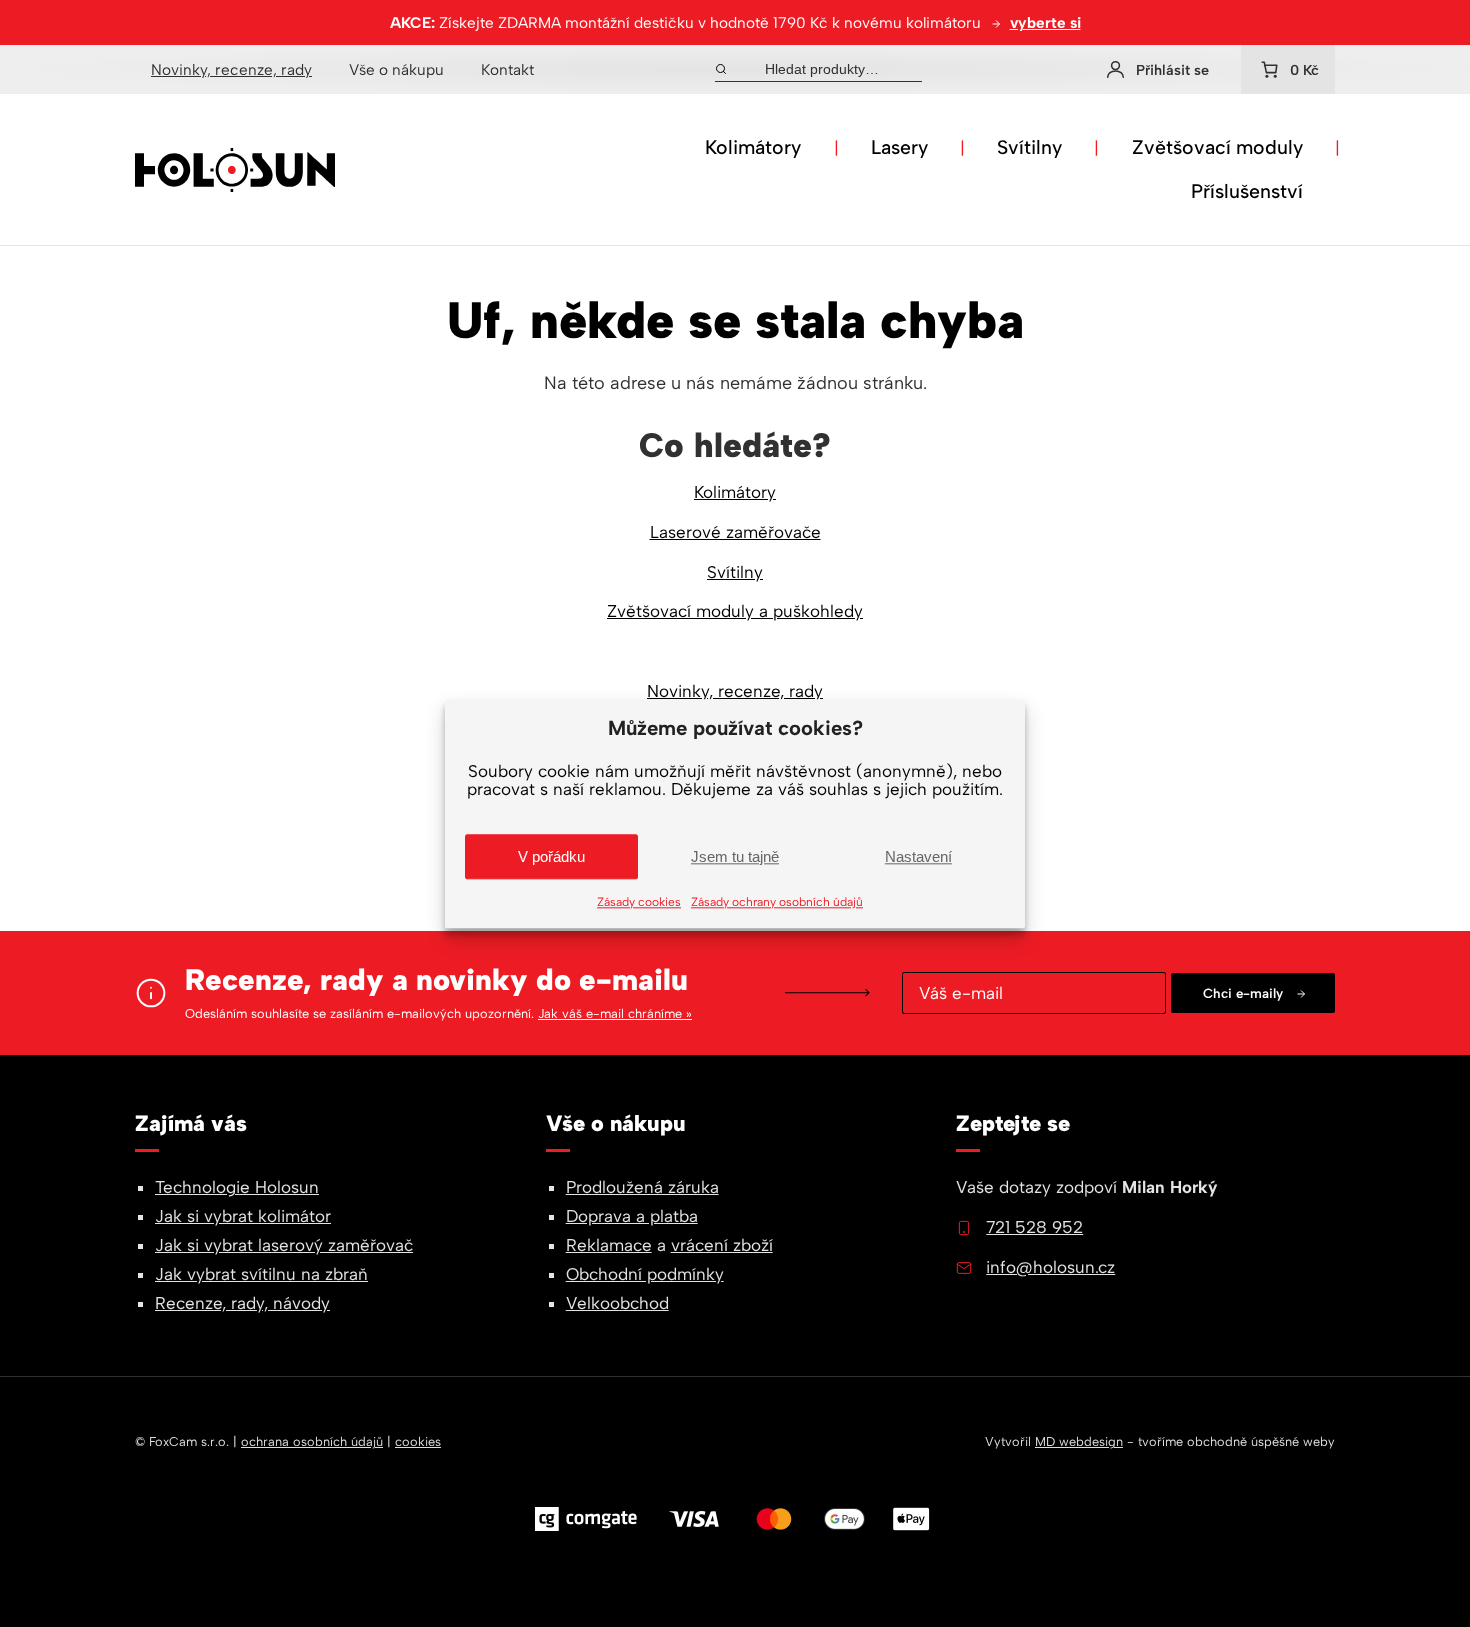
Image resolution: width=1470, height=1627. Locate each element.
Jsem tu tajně (735, 856)
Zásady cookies (639, 902)
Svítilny (1029, 147)
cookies (418, 1441)
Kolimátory (753, 147)
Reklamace (609, 1245)
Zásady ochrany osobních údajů (777, 902)
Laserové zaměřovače (735, 532)
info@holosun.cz (1050, 1267)
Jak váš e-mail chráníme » (615, 1013)
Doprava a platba (632, 1216)
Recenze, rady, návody (242, 1303)
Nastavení (918, 856)
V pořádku (551, 856)
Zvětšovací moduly (1217, 147)
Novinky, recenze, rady (231, 69)
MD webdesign (1079, 1441)
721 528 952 (1034, 1227)
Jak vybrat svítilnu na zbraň (261, 1274)
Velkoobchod (617, 1303)
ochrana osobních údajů (312, 1441)
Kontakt (507, 69)
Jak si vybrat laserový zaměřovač (284, 1245)
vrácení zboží (722, 1245)
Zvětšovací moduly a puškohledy (735, 611)
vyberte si (1045, 22)
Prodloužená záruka (642, 1187)
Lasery (899, 147)
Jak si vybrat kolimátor (243, 1216)
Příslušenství (1247, 191)
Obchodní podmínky (645, 1274)
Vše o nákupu (396, 69)
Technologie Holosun (237, 1187)
